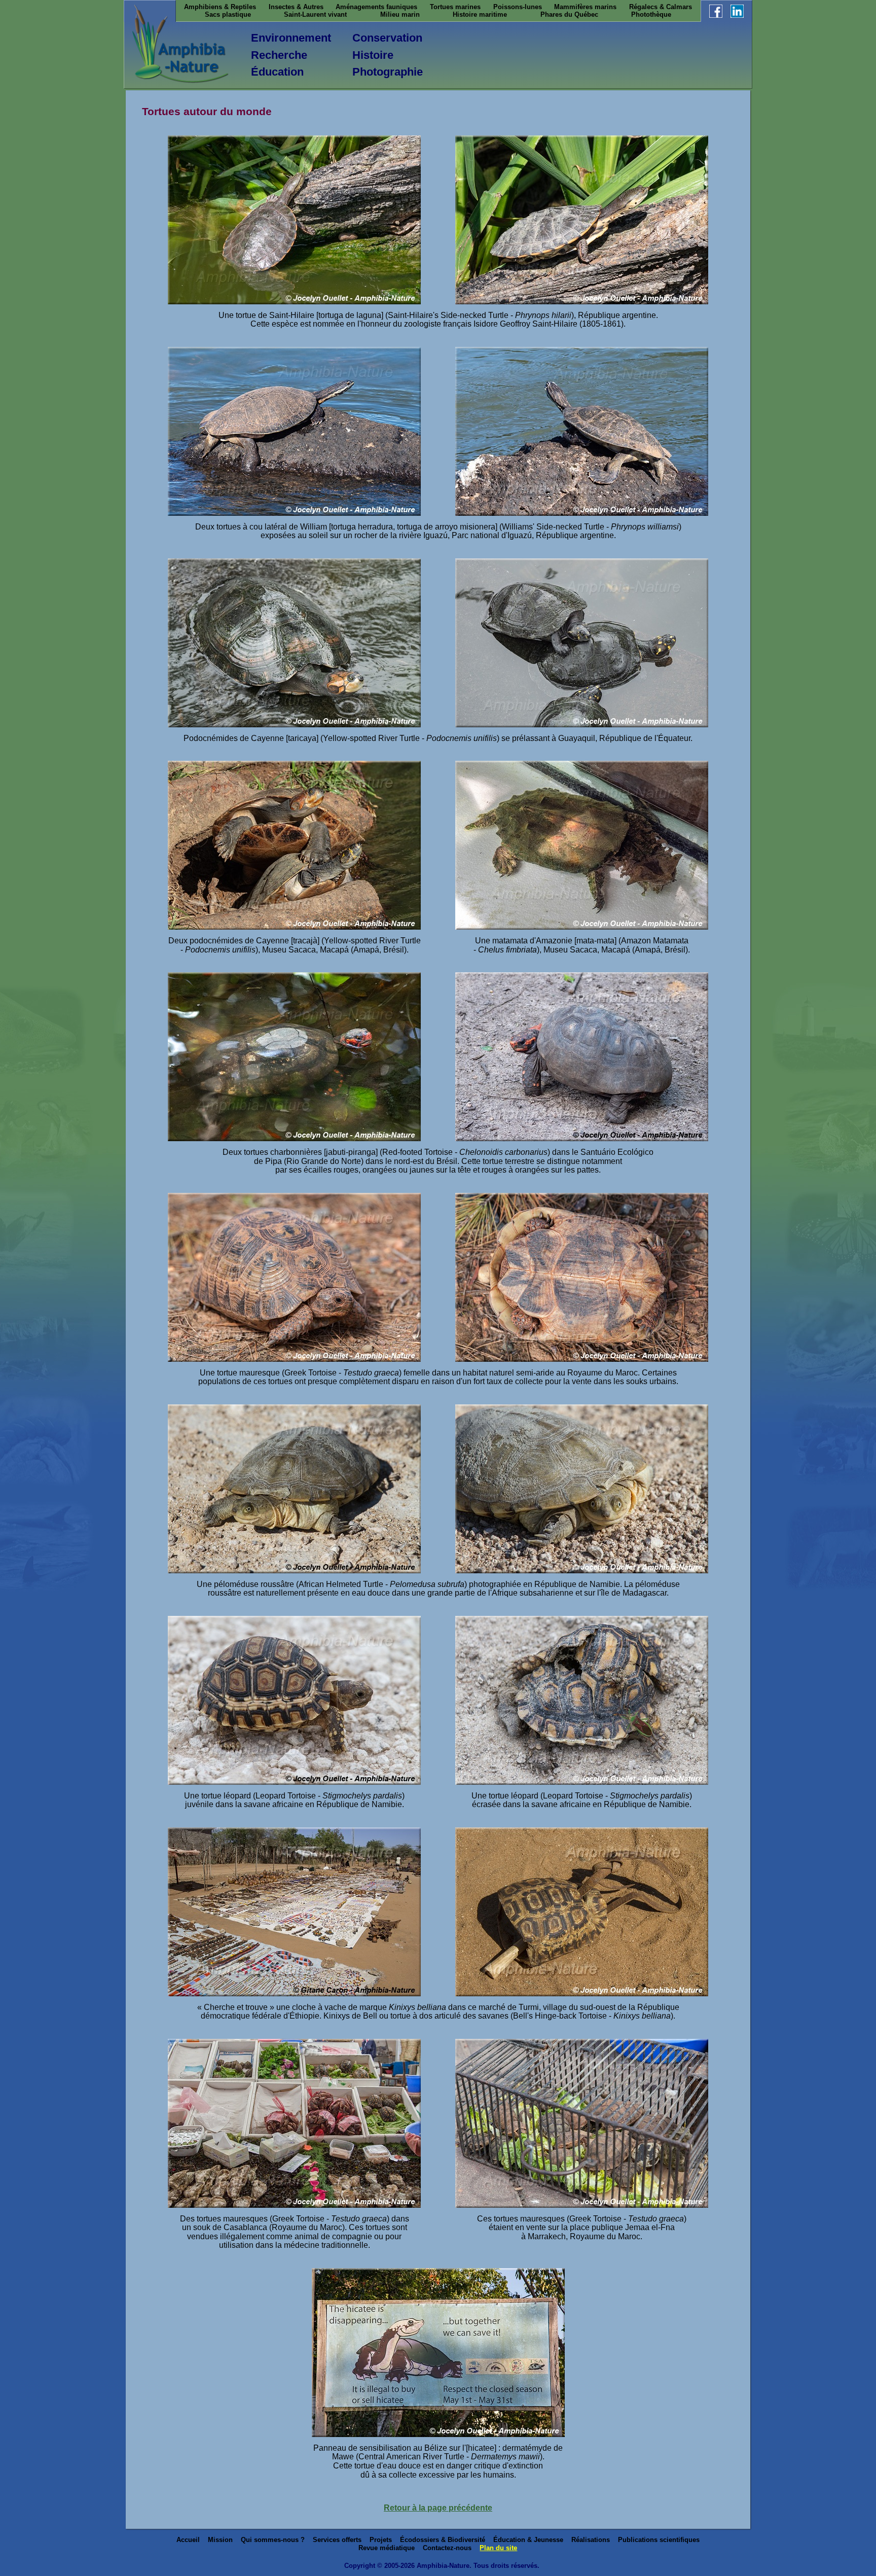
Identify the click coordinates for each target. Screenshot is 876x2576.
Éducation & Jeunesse (528, 2540)
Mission (220, 2540)
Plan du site (498, 2548)
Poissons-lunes (518, 7)
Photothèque (651, 14)
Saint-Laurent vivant (315, 14)
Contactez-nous (447, 2548)
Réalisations (591, 2540)
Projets (381, 2540)
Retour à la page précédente (438, 2508)
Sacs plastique (228, 14)
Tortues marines (455, 7)
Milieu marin (400, 14)
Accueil (188, 2540)
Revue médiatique (387, 2548)
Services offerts (337, 2540)
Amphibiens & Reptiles (220, 7)
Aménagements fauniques (376, 7)
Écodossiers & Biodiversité (443, 2540)
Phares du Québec (569, 14)
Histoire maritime (480, 14)
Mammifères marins (585, 7)
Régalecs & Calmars (661, 7)
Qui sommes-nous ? (273, 2540)
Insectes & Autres (296, 7)
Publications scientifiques (659, 2540)
